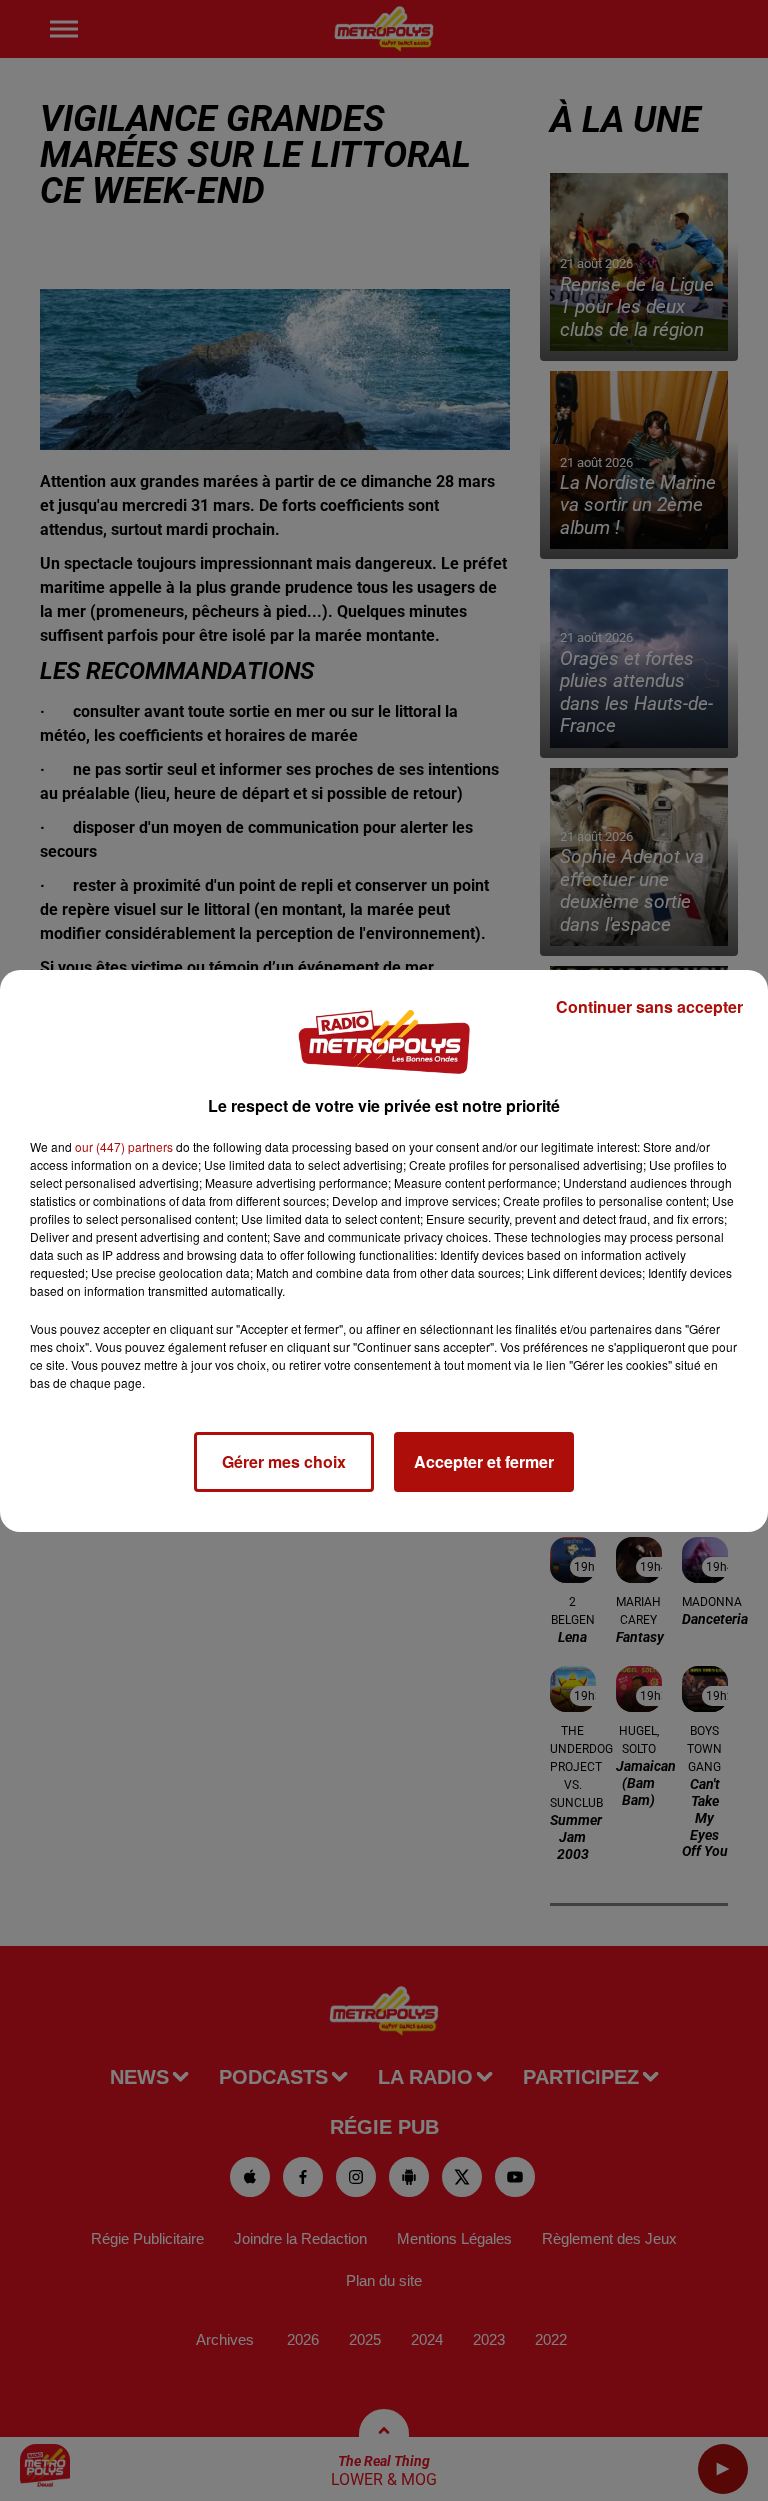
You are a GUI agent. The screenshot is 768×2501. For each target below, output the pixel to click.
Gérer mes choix (284, 1461)
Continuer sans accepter (649, 1006)
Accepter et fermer (484, 1461)
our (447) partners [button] (124, 1146)
